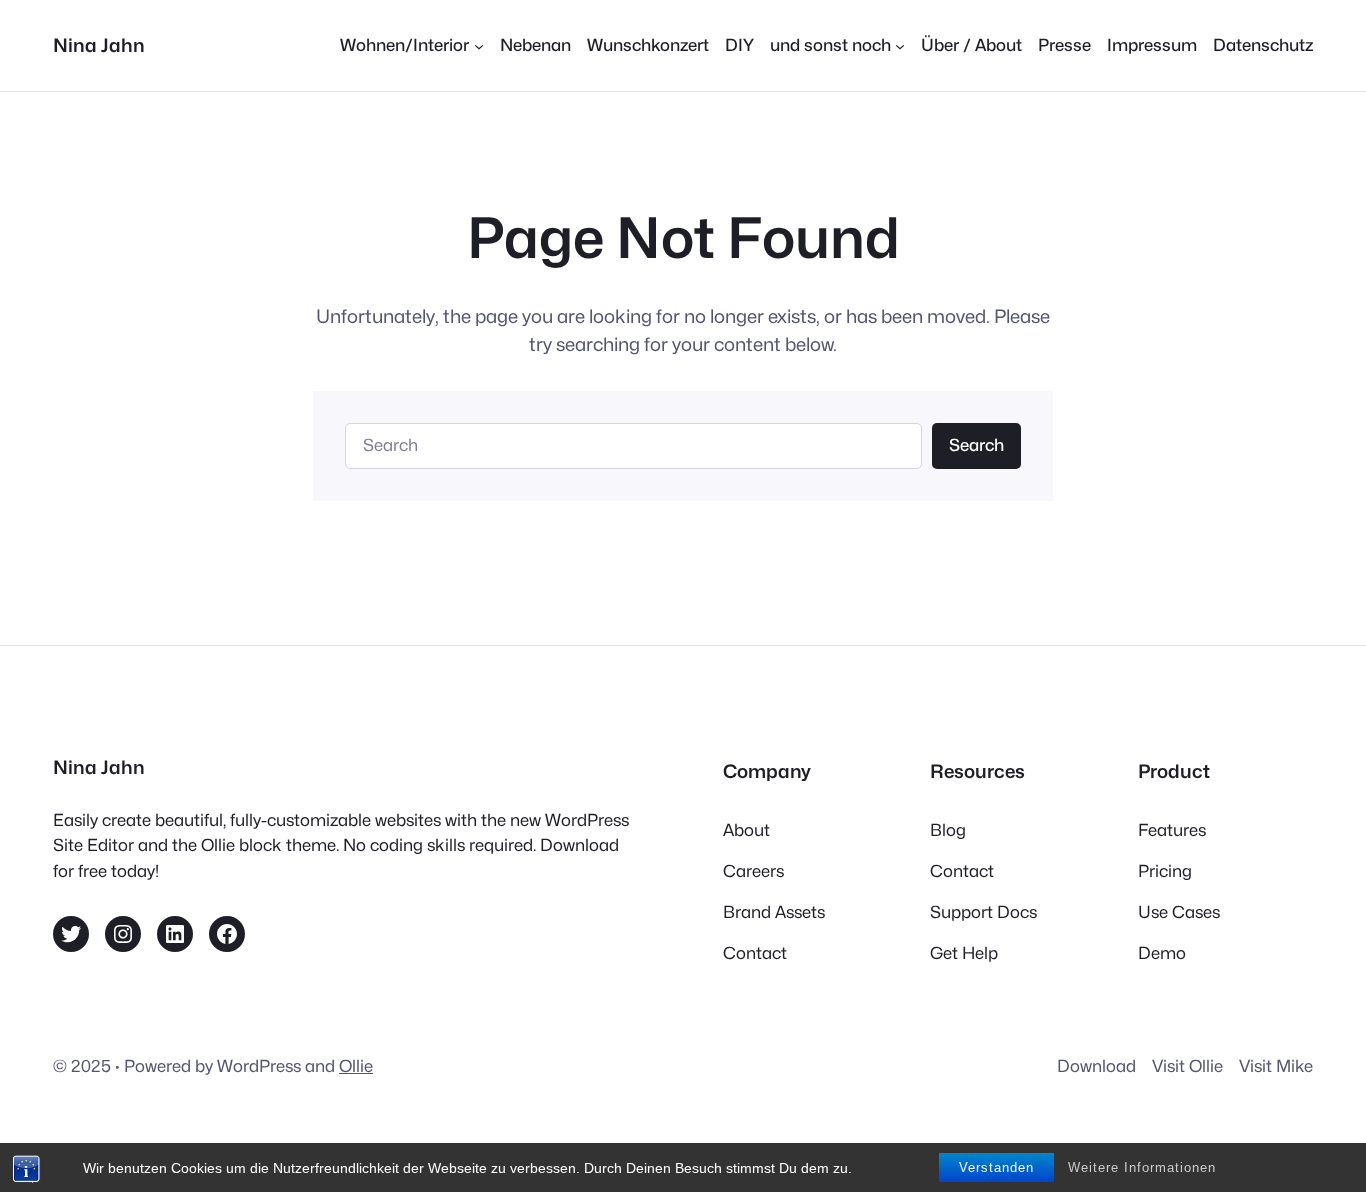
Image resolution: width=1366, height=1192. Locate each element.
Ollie (356, 1066)
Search (976, 445)
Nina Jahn (99, 45)
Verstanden (996, 1167)
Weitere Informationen (1142, 1167)
